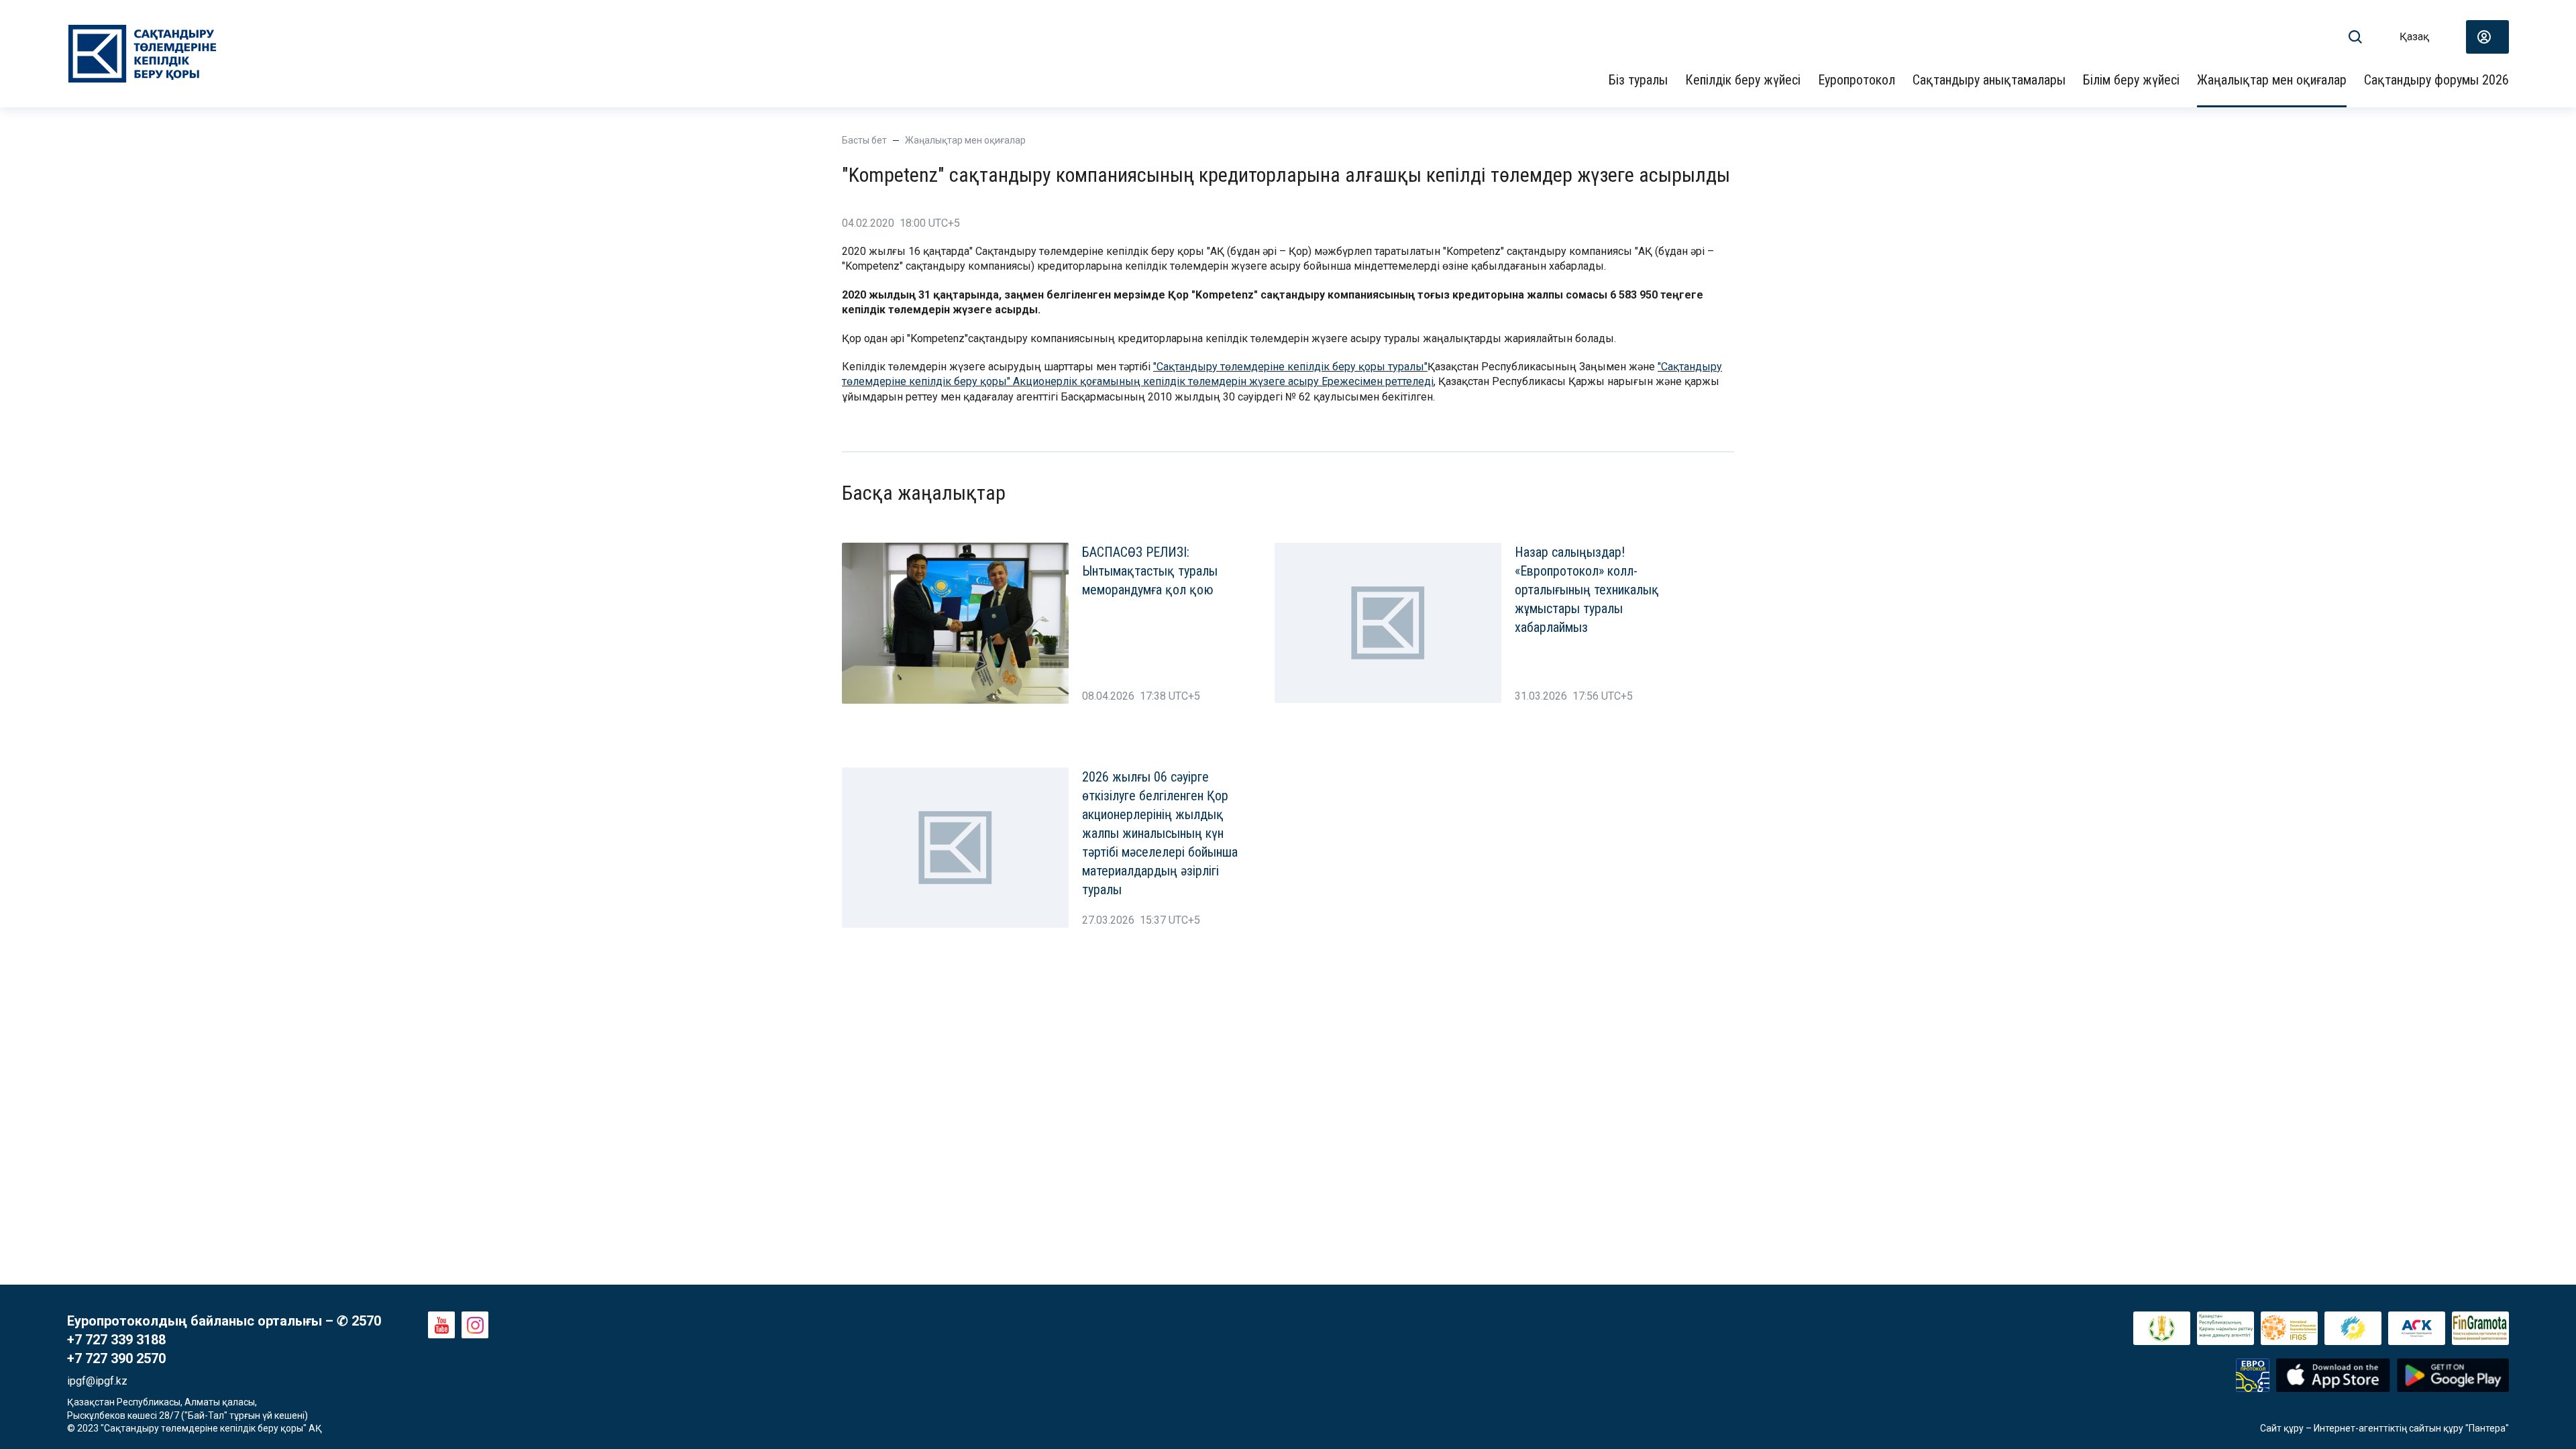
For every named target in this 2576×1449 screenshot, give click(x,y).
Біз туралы (1638, 80)
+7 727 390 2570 (116, 1358)
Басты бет (864, 140)
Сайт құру (2282, 1428)
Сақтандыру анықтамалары (1989, 80)
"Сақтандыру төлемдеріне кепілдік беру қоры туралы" (1290, 367)
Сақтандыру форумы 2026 (2436, 80)
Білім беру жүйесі (2131, 80)
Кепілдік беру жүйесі (1743, 80)
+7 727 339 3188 (116, 1340)
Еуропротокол (1857, 80)
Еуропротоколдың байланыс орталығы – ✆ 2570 (224, 1321)
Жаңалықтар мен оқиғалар (2272, 80)
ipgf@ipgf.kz (97, 1381)
